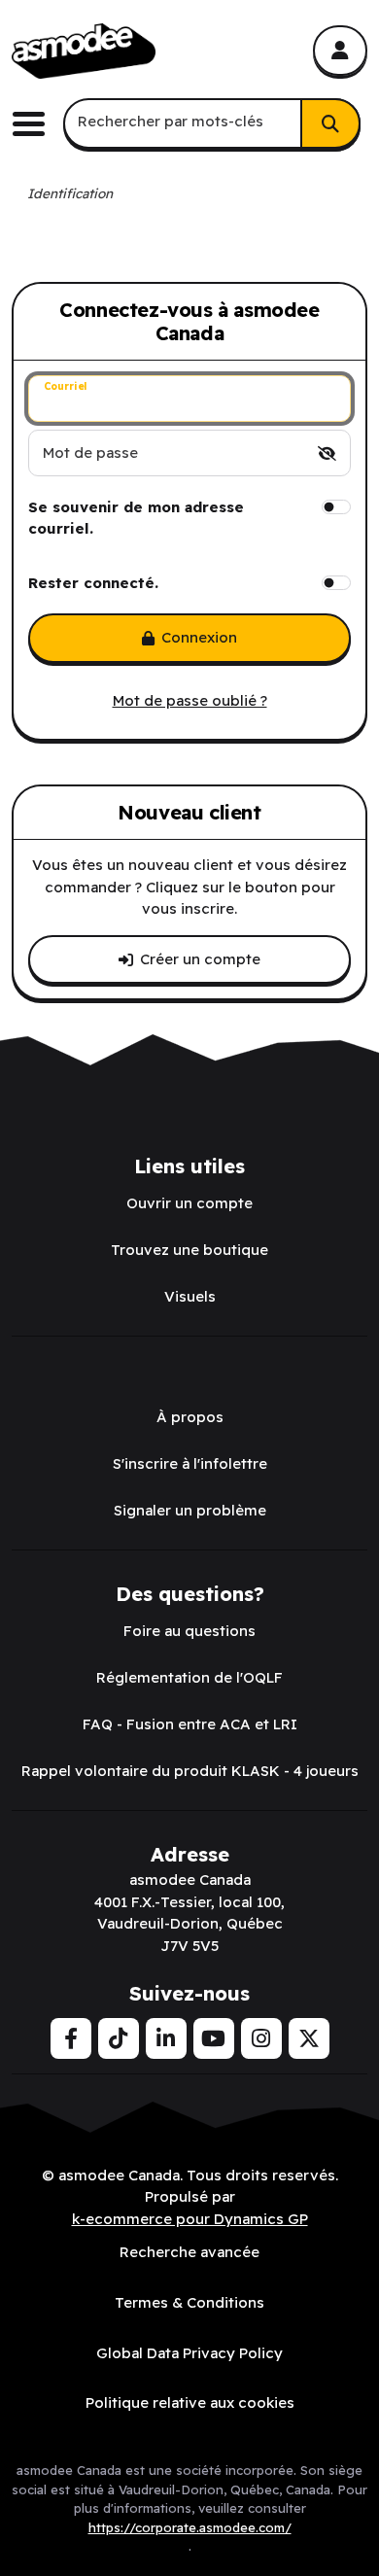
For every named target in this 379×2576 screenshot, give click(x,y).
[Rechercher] (330, 123)
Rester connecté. (93, 583)
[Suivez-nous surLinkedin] (166, 2038)
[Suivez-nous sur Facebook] (71, 2038)
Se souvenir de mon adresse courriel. (136, 518)
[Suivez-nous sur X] (309, 2038)
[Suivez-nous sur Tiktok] (119, 2038)
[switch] (327, 453)
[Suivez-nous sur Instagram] (261, 2038)
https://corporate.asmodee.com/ (190, 2527)
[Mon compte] (340, 51)
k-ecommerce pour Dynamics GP (190, 2219)
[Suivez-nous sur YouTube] (214, 2038)
